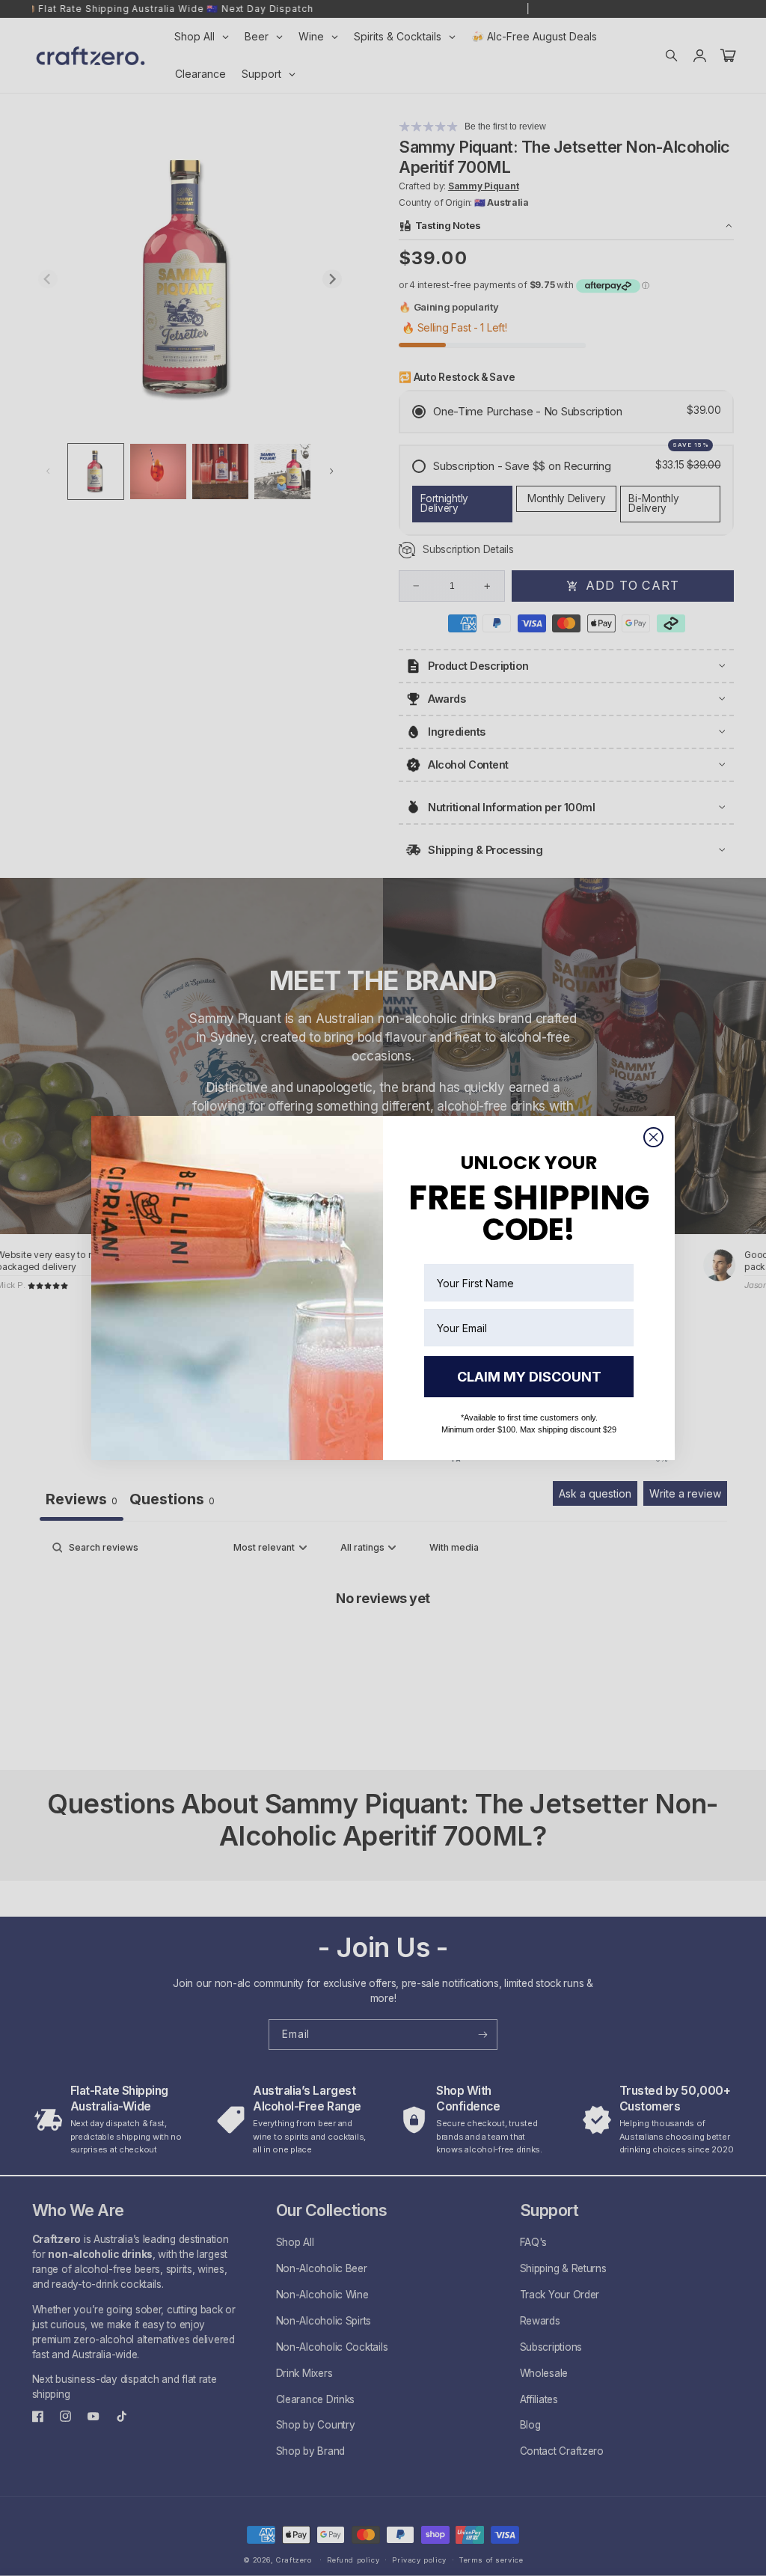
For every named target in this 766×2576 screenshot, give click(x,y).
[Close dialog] (653, 1137)
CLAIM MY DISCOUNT (529, 1377)
